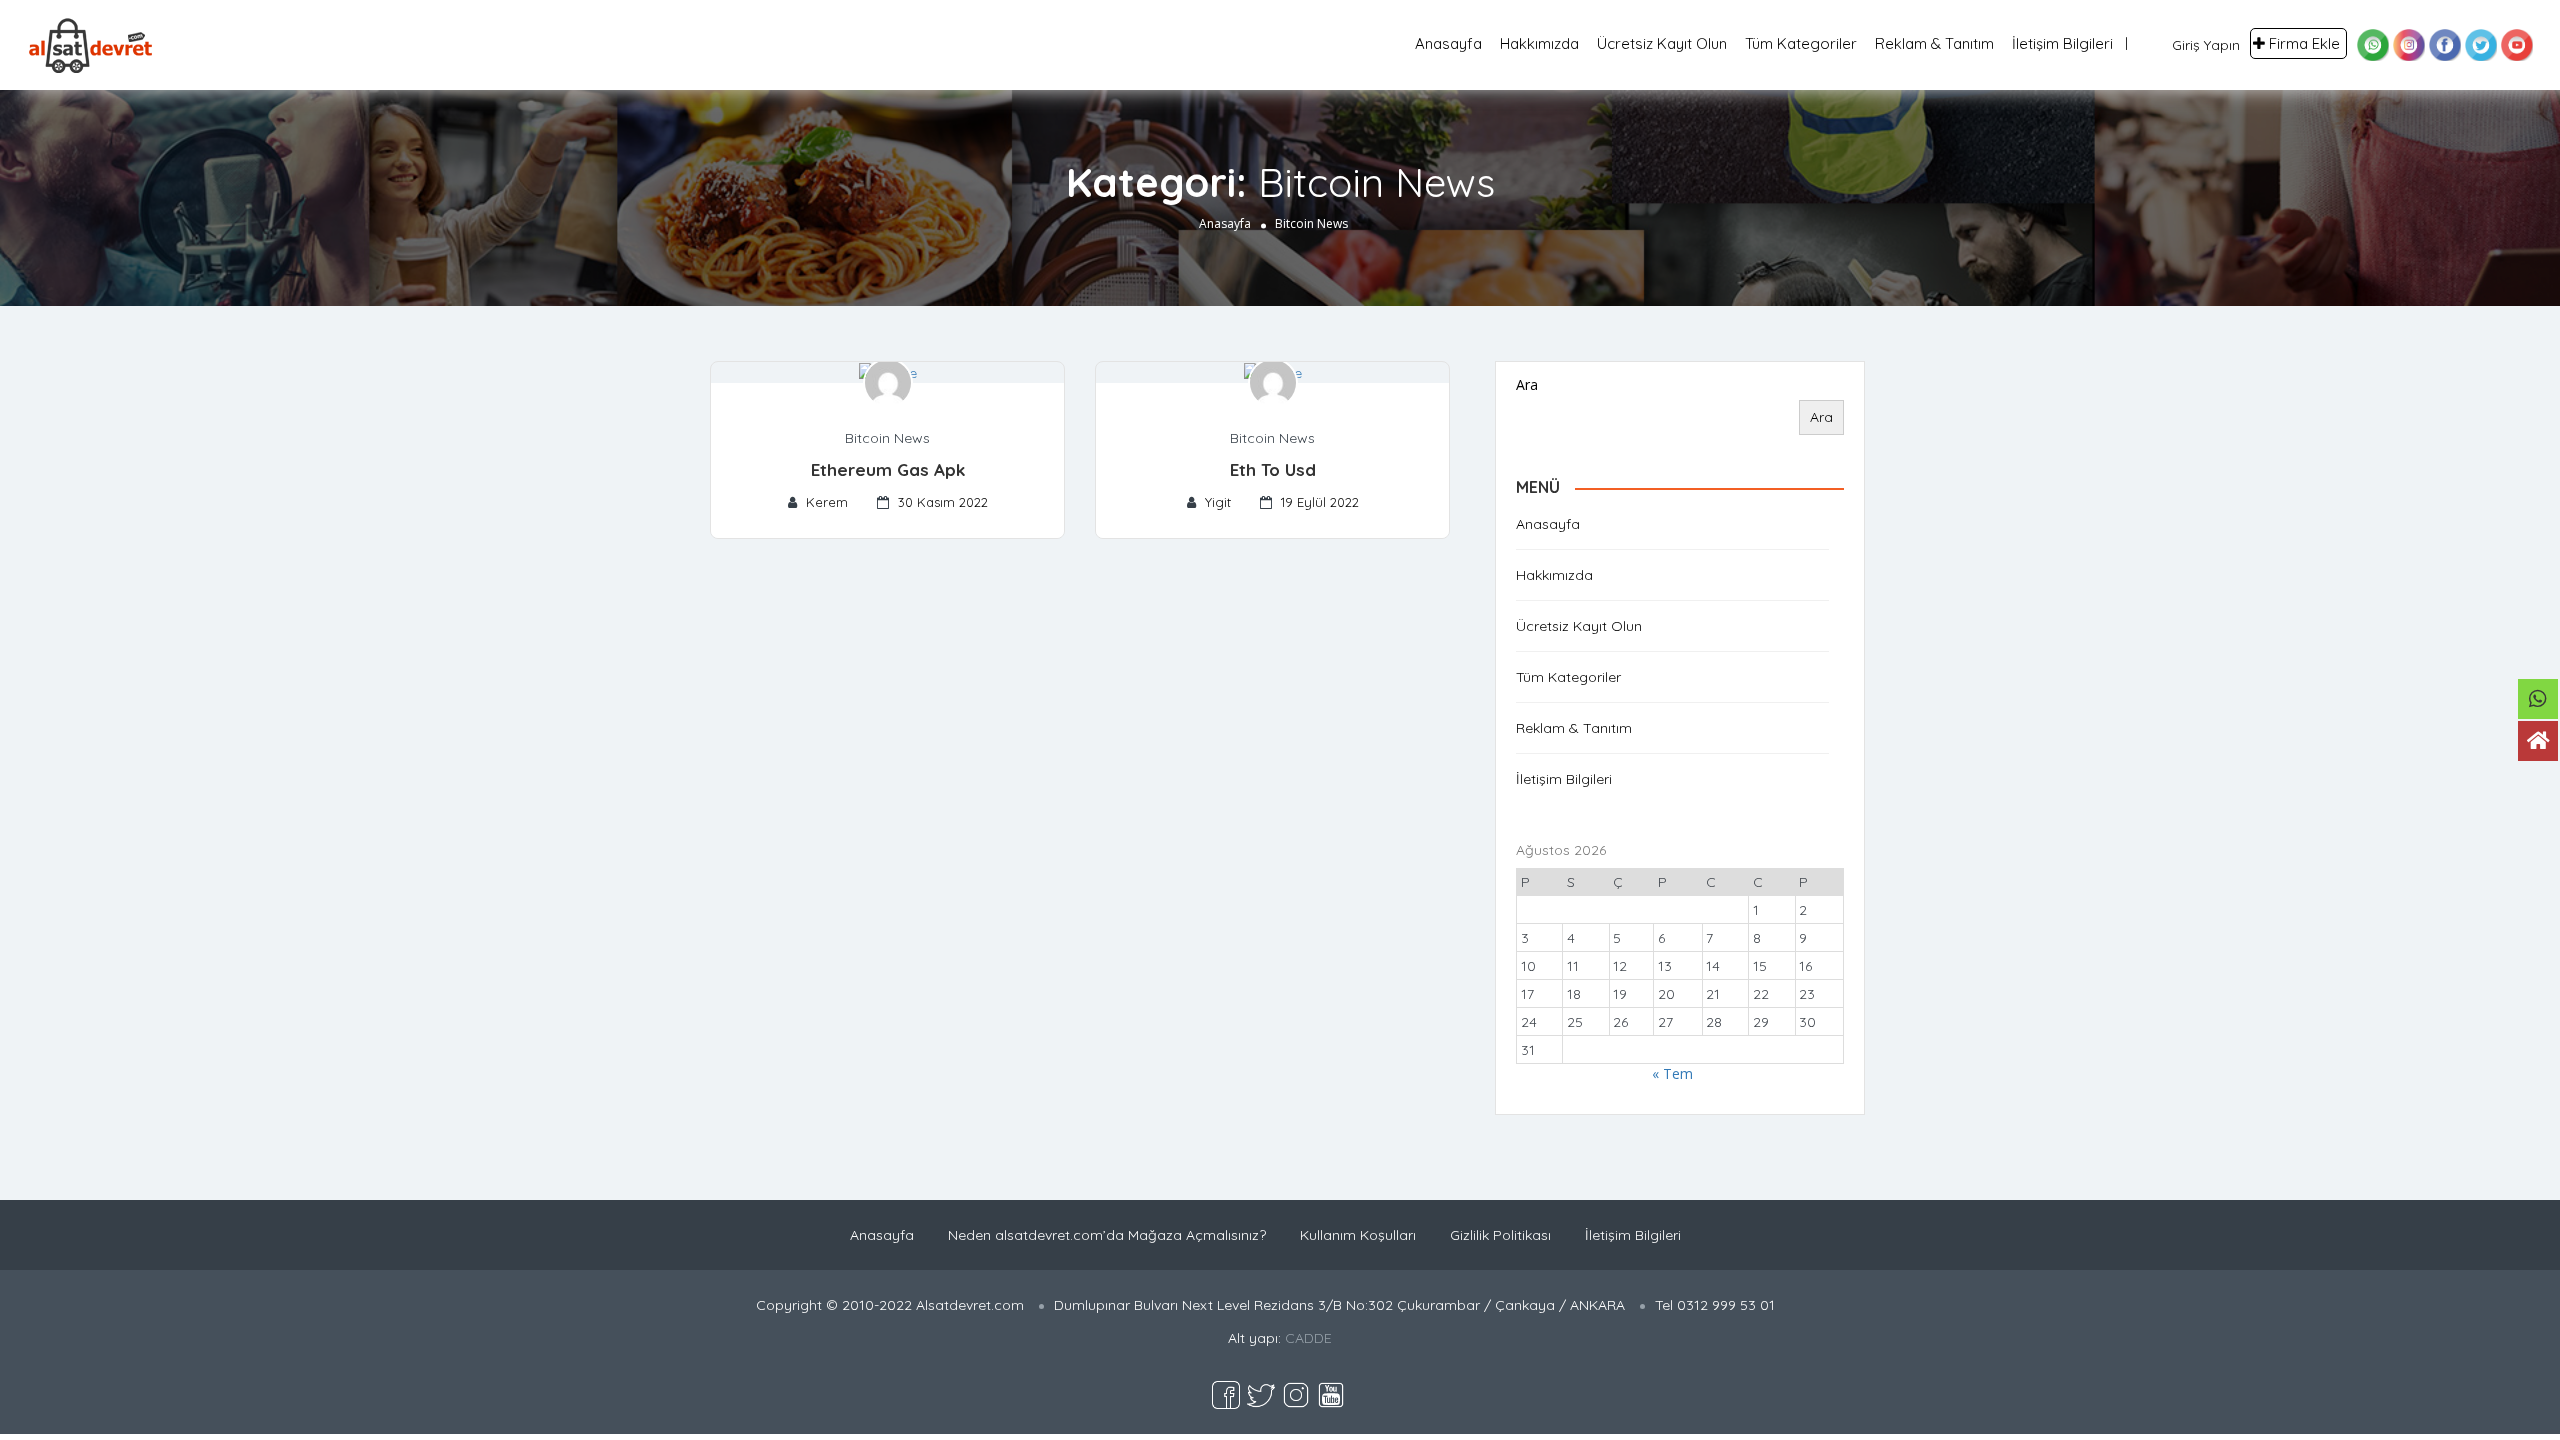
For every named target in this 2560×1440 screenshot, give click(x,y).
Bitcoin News (887, 438)
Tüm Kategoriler (1801, 43)
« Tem (1672, 1073)
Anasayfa (1448, 43)
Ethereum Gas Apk (888, 469)
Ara (1527, 384)
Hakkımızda (1539, 43)
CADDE (1308, 1338)
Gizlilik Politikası (1500, 1235)
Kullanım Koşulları (1358, 1235)
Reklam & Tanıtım (1934, 43)
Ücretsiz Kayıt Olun (1662, 43)
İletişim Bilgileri (2062, 43)
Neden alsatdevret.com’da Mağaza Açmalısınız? (1107, 1235)
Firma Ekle (2304, 43)
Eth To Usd (1273, 469)
